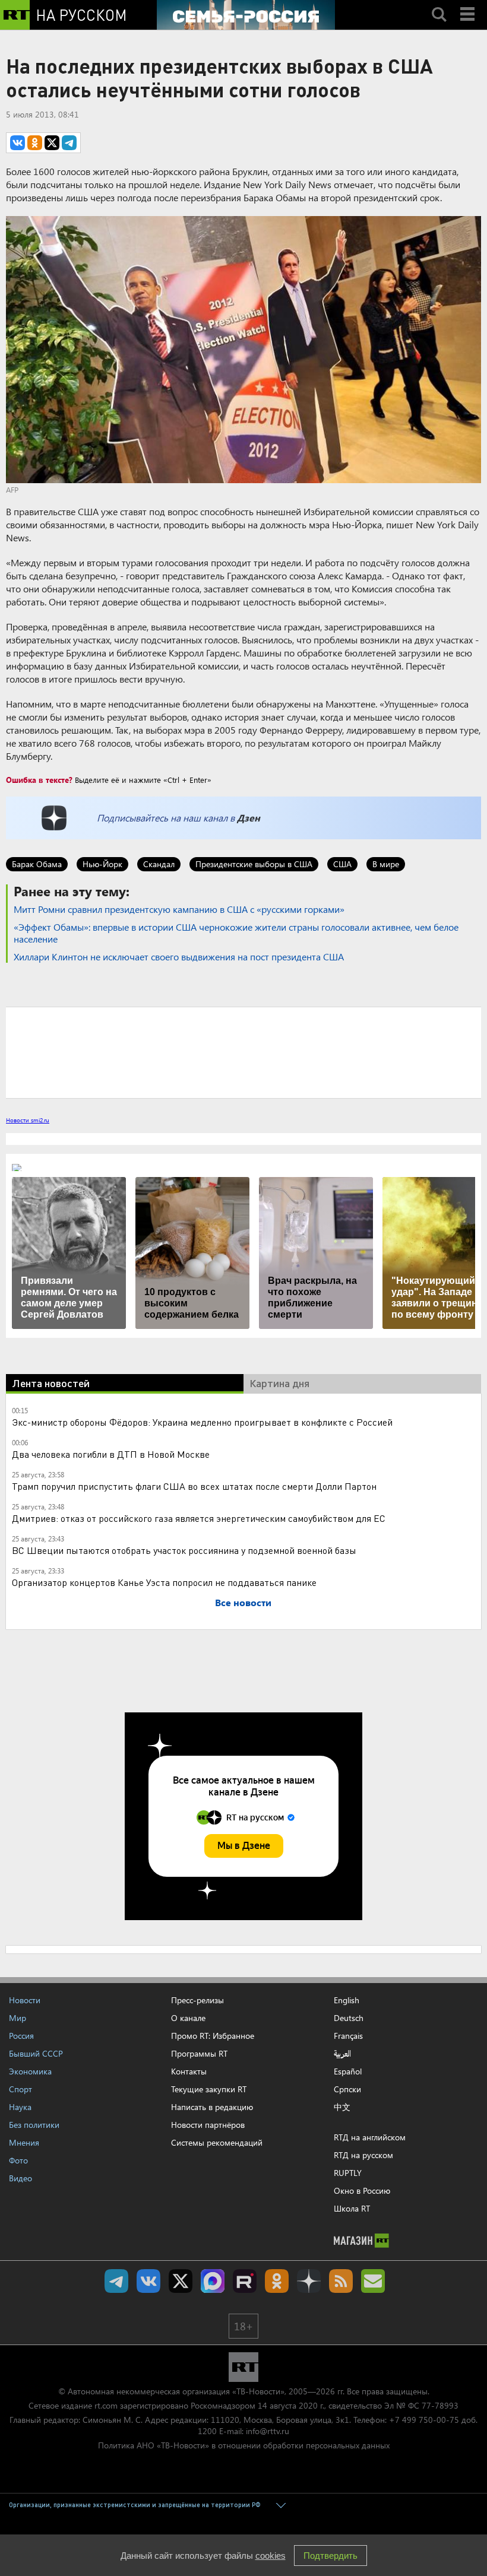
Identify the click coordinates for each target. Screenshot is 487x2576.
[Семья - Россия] (246, 15)
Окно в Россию (362, 2190)
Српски (347, 2089)
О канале (188, 2018)
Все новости (243, 1602)
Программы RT (199, 2053)
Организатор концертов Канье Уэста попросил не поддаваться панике (164, 1582)
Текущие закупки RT (209, 2089)
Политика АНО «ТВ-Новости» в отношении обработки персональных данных (244, 2445)
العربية (342, 2054)
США (342, 864)
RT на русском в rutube (245, 2281)
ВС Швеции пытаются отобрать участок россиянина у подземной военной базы (184, 1550)
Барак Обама (37, 864)
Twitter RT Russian (181, 2281)
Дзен (249, 818)
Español (348, 2071)
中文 (342, 2107)
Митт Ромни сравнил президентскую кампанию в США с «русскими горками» (179, 909)
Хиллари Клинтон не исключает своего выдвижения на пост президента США (179, 957)
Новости (25, 2000)
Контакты (189, 2071)
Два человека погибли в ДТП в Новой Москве (111, 1454)
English (347, 2000)
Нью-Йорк (102, 864)
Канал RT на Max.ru (213, 2281)
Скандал (159, 864)
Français (348, 2036)
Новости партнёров (208, 2125)
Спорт (20, 2089)
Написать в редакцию (212, 2107)
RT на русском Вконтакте (148, 2281)
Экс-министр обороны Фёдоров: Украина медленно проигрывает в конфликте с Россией (202, 1422)
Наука (20, 2107)
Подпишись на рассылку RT (373, 2281)
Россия (21, 2036)
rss (341, 2281)
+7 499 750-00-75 (424, 2420)
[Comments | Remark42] (243, 1052)
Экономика (30, 2071)
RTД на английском (370, 2137)
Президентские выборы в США (254, 864)
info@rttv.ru (268, 2431)
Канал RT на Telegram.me (116, 2281)
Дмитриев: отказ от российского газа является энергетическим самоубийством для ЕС (199, 1518)
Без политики (34, 2125)
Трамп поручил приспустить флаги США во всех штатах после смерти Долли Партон (194, 1486)
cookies (271, 2556)
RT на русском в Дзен (309, 2281)
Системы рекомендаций (217, 2142)
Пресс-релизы (197, 2000)
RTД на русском (363, 2155)
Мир (18, 2018)
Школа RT (352, 2208)
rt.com (106, 2405)
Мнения (24, 2142)
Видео (20, 2178)
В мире (386, 864)
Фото (18, 2160)
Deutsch (349, 2018)
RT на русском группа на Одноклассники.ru (277, 2281)
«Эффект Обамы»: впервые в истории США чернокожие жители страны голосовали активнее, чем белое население (236, 933)
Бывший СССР (36, 2053)
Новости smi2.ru (28, 1120)
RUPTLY (348, 2173)
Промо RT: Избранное (213, 2036)
